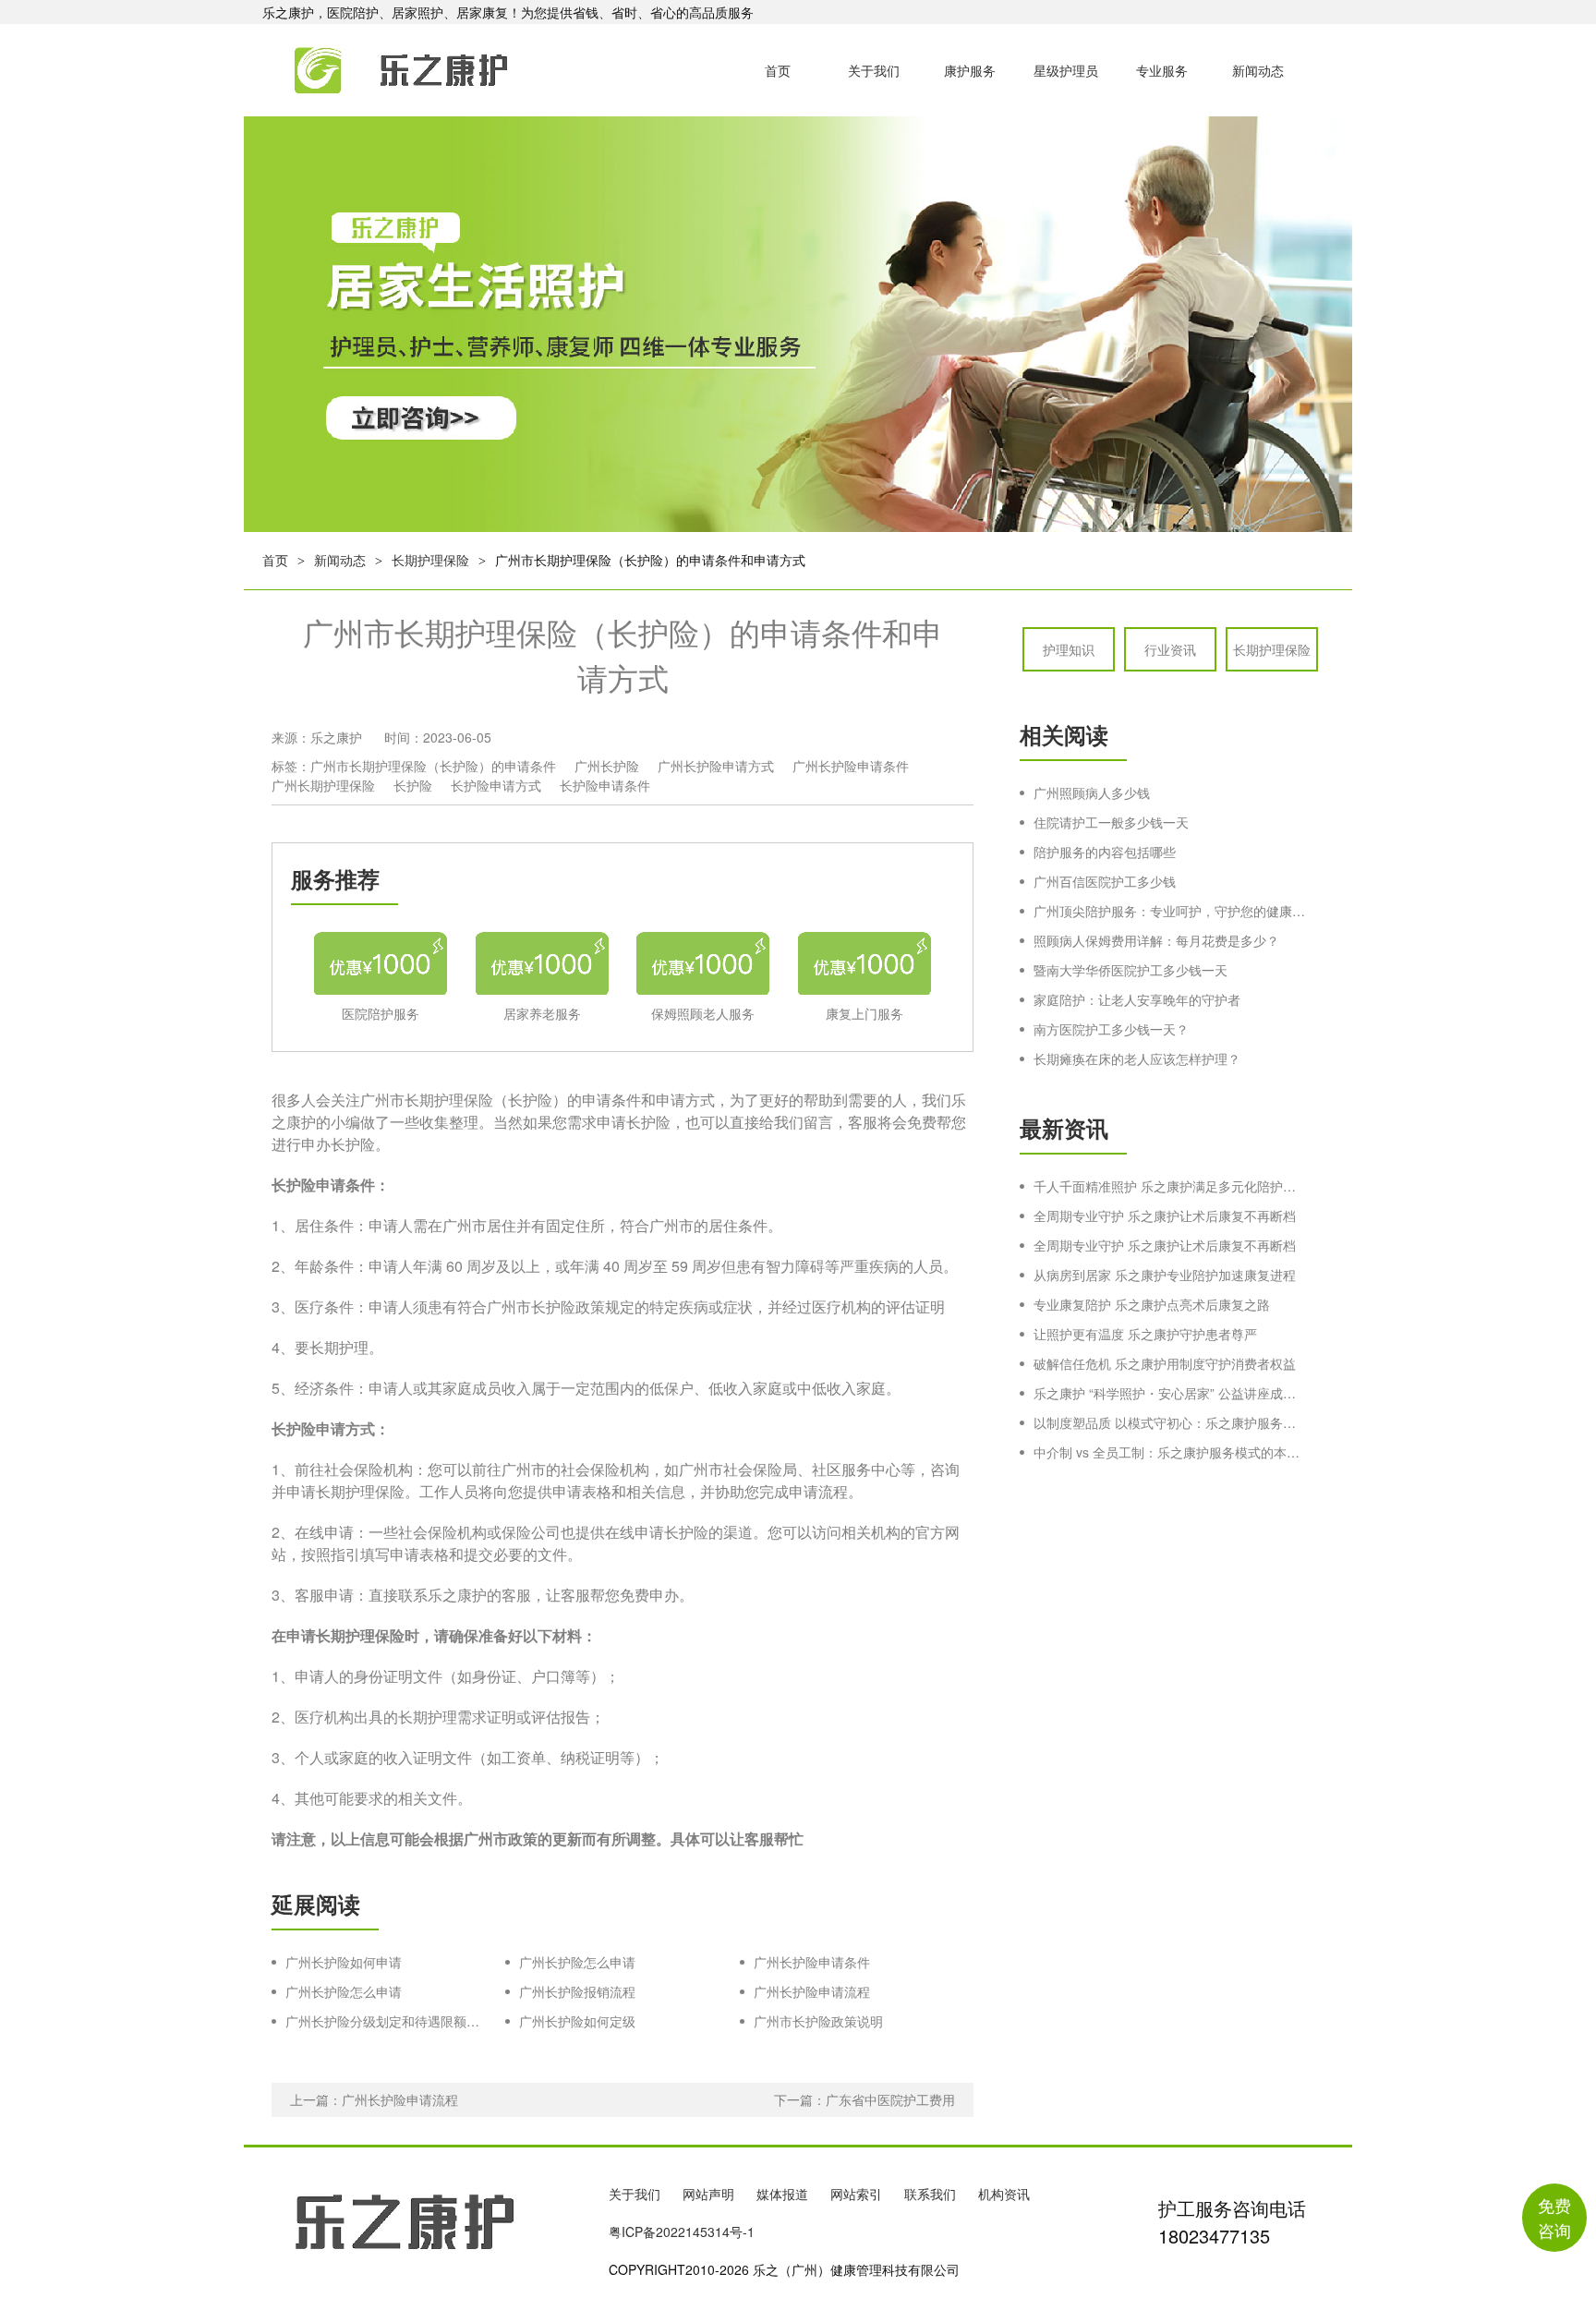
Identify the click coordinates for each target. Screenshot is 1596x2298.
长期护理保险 (430, 560)
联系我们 (930, 2194)
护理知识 (1069, 649)
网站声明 (708, 2194)
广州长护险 (607, 766)
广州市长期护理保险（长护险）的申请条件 (433, 766)
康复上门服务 (864, 1013)
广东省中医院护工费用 (890, 2099)
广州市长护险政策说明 (818, 2021)
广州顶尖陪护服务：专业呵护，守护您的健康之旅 (1170, 911)
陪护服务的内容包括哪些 (1105, 852)
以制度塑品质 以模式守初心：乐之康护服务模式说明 (1170, 1422)
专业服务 (1162, 70)
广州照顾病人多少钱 (1092, 792)
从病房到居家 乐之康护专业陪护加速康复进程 (1165, 1275)
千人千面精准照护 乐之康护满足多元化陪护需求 (1170, 1186)
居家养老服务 (542, 1013)
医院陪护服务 (381, 1013)
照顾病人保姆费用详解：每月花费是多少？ (1156, 940)
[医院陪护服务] (381, 961)
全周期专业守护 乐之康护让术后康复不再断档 (1165, 1216)
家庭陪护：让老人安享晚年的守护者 (1137, 999)
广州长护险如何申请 (344, 1962)
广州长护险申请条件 (851, 766)
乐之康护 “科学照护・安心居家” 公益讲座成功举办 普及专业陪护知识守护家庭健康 (1170, 1393)
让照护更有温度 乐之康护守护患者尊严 (1145, 1334)
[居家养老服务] (542, 961)
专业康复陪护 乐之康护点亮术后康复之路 (1152, 1304)
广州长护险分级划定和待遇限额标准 (386, 2021)
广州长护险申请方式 (716, 766)
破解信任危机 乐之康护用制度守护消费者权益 (1165, 1363)
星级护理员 (1066, 70)
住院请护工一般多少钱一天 (1111, 822)
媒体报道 (782, 2194)
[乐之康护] (381, 70)
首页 (778, 70)
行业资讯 (1170, 649)
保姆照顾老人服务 (703, 1013)
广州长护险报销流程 (577, 1991)
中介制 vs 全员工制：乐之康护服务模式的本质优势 (1170, 1452)
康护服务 (970, 70)
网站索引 (856, 2194)
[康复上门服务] (864, 961)
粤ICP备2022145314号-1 (682, 2231)
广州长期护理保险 (323, 785)
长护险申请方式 (496, 785)
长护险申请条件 (605, 785)
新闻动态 (1258, 70)
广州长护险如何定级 (577, 2021)
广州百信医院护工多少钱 (1105, 881)
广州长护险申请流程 (812, 1991)
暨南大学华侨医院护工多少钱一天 (1130, 970)
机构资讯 (1004, 2194)
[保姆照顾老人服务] (703, 961)
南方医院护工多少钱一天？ (1111, 1029)
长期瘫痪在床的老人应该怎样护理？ (1137, 1058)
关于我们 (874, 70)
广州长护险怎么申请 (577, 1962)
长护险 (413, 785)
